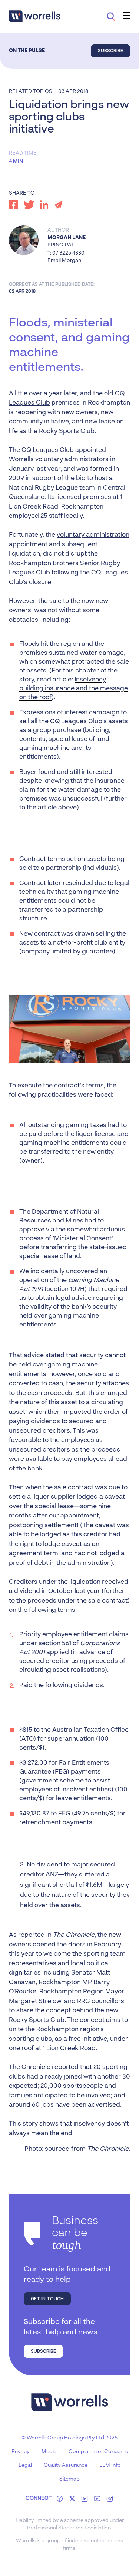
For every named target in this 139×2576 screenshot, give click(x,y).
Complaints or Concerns (98, 2452)
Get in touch (47, 2299)
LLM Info (110, 2465)
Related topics (31, 91)
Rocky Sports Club (67, 431)
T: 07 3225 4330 (66, 253)
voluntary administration (93, 535)
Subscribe (110, 51)
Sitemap (69, 2479)
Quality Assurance (66, 2465)
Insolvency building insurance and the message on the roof (74, 689)
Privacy (21, 2452)
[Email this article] (59, 205)
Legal (25, 2465)
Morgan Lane (67, 238)
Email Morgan (64, 261)
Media (49, 2452)
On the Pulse (27, 51)
